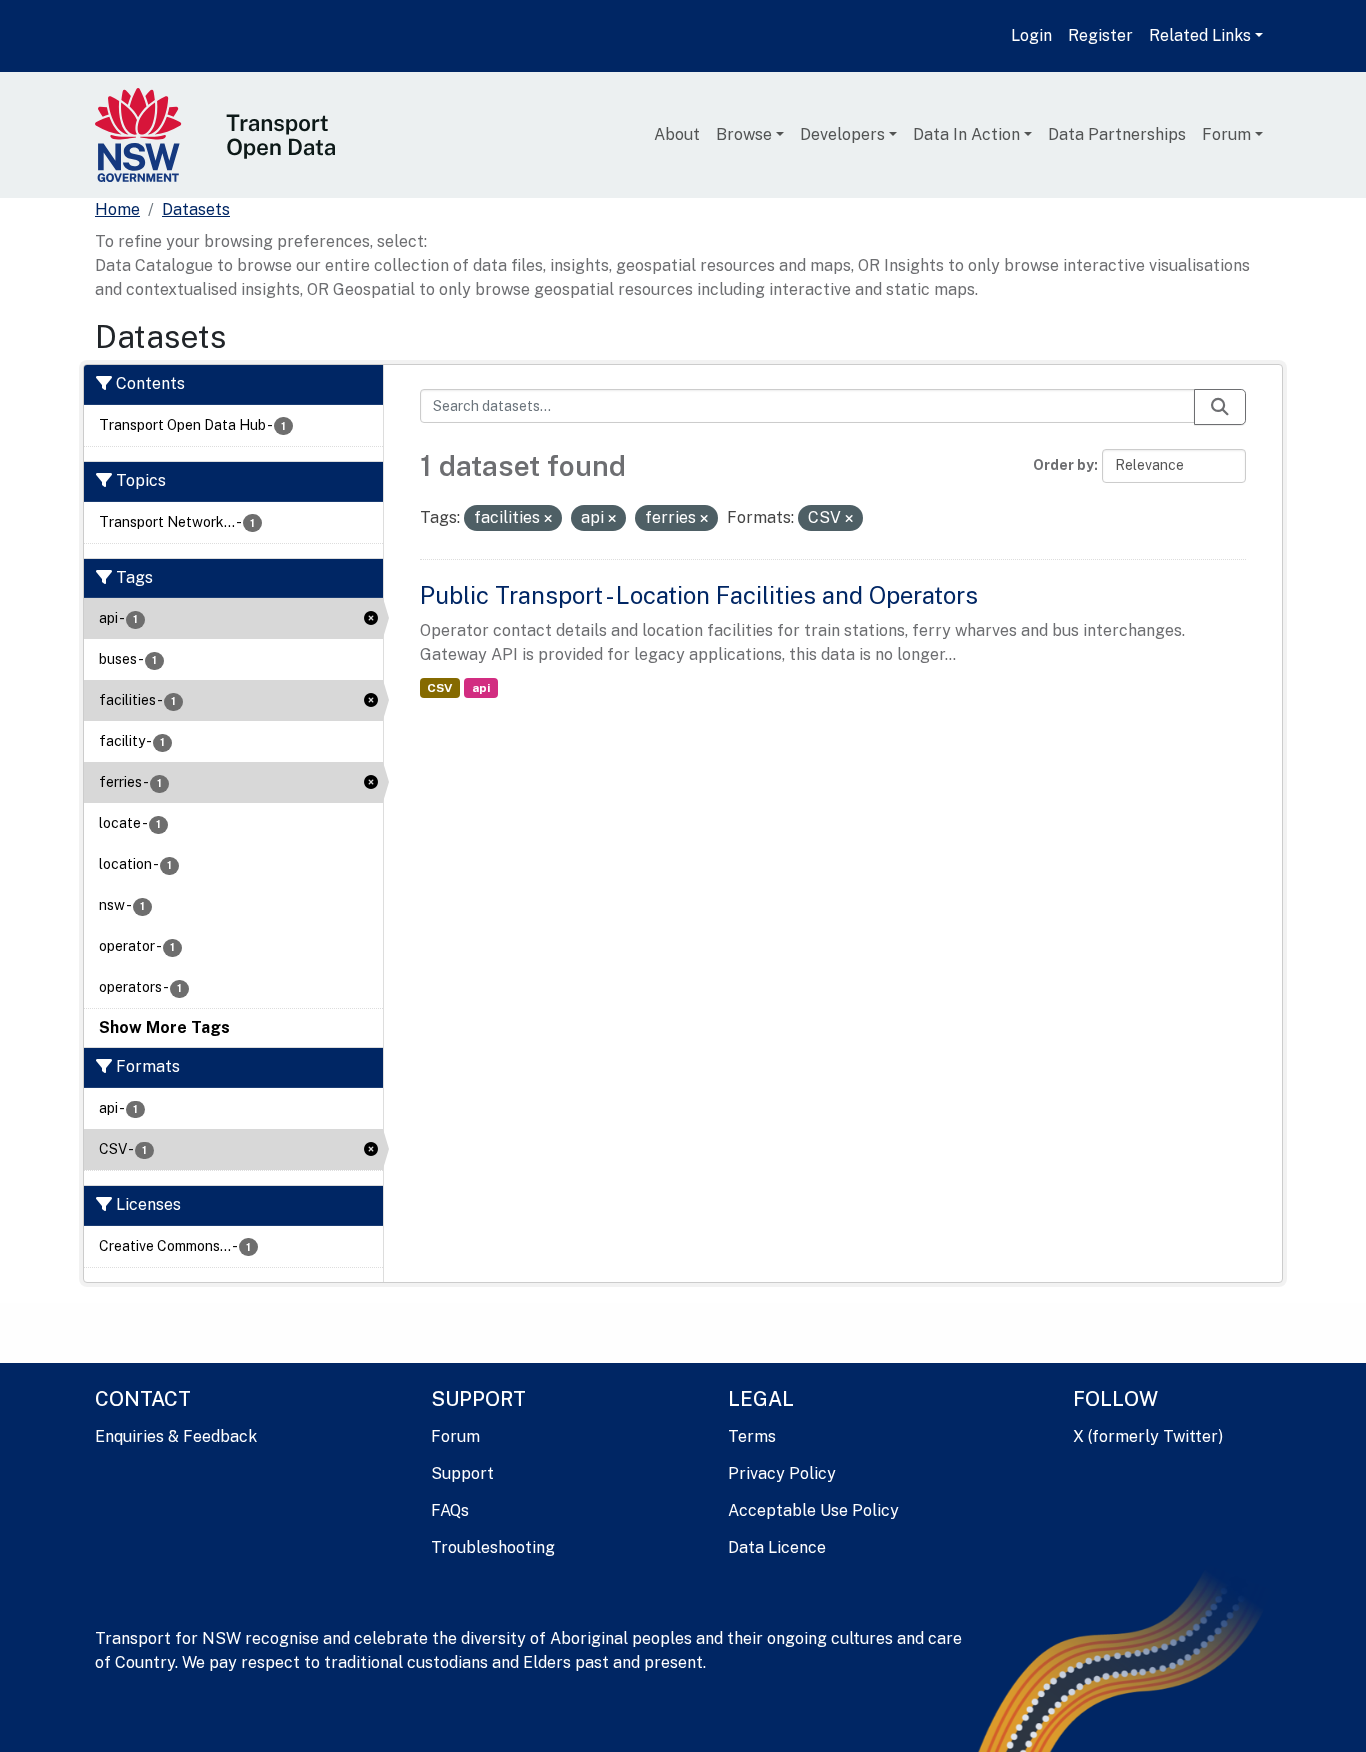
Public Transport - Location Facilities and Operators (699, 595)
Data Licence (777, 1547)
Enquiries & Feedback (176, 1436)
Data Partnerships (1117, 134)
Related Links (1200, 35)
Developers (842, 134)
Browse (744, 134)
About (677, 134)
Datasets (196, 209)
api (481, 688)
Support (462, 1473)
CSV (439, 688)
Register (1100, 35)
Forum (1226, 134)
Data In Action (966, 134)
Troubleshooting (493, 1547)
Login (1031, 35)
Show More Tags (164, 1027)
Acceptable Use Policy (813, 1510)
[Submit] (1220, 407)
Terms (752, 1436)
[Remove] (548, 519)
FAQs (450, 1510)
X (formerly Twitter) (1148, 1436)
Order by (1063, 465)
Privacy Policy (782, 1473)
